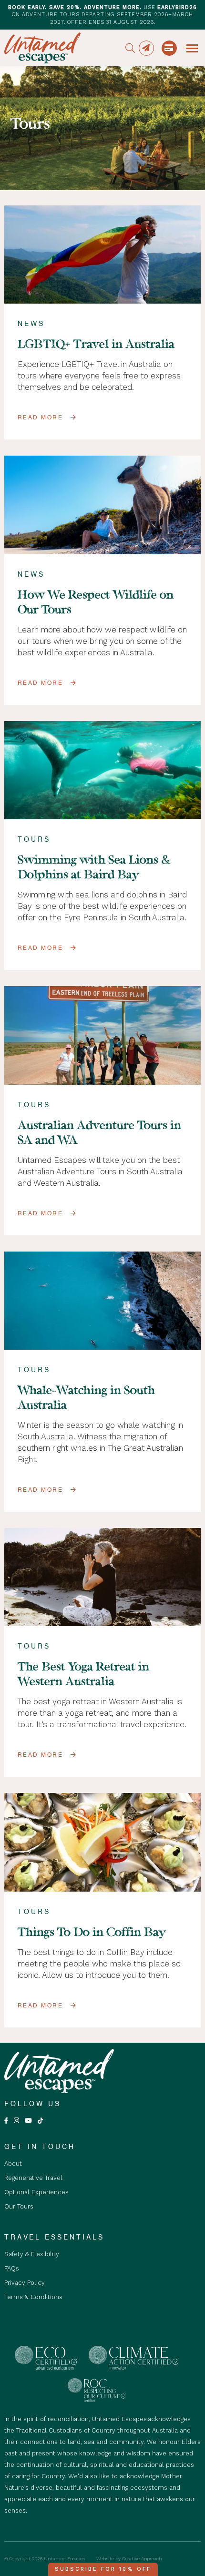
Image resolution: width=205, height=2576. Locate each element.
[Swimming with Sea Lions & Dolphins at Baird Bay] (103, 770)
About (13, 2164)
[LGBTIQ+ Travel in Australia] (103, 255)
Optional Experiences (36, 2192)
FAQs (12, 2268)
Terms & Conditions (33, 2297)
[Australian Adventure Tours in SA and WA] (103, 1035)
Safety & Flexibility (32, 2254)
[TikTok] (40, 2121)
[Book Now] (169, 48)
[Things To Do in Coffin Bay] (103, 1842)
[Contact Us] (146, 48)
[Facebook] (6, 2121)
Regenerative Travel (33, 2178)
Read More (41, 417)
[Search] (130, 48)
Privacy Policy (25, 2283)
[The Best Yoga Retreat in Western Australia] (103, 1577)
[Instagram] (16, 2121)
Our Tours (19, 2206)
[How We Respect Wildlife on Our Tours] (103, 505)
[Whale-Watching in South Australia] (103, 1301)
